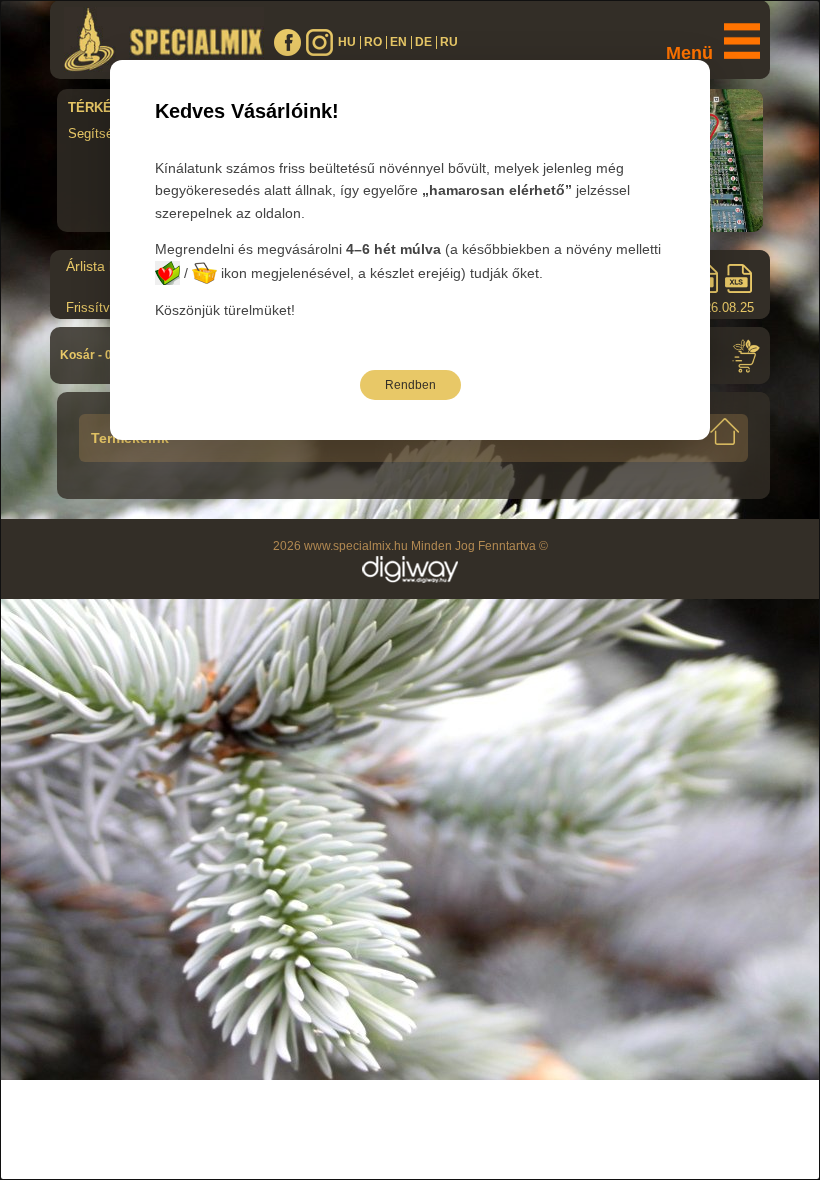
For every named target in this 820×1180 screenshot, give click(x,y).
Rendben (410, 385)
